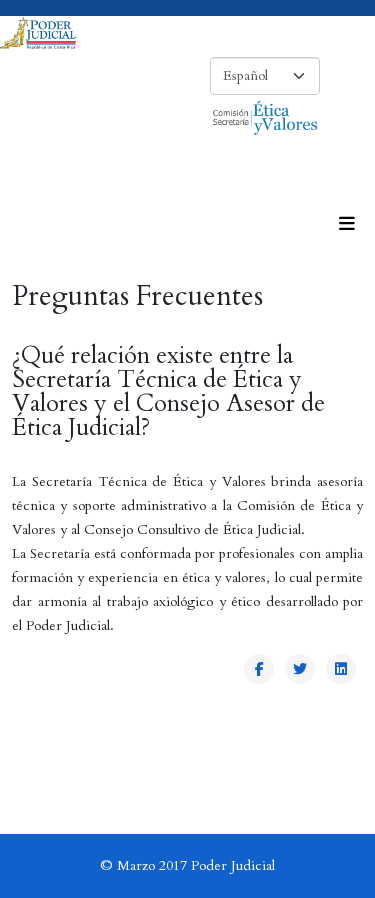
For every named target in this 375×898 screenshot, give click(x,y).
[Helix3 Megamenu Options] (347, 225)
